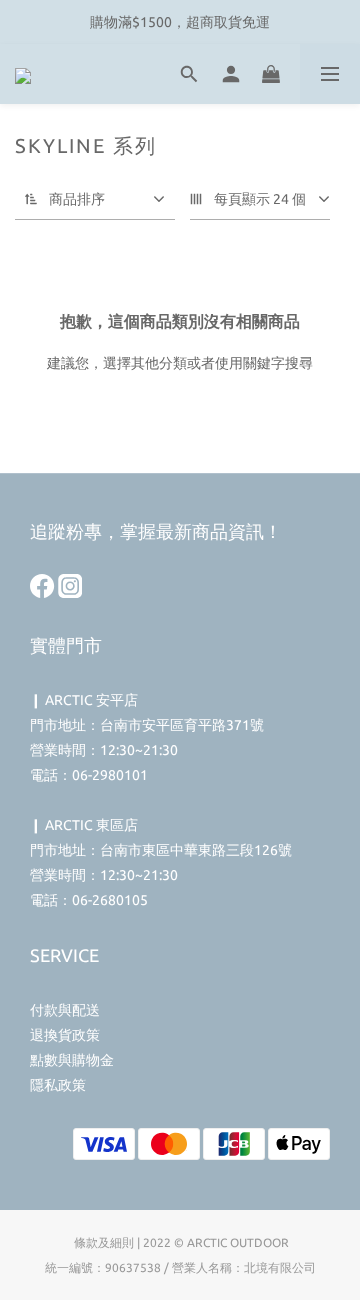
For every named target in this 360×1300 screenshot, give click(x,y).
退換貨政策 (65, 1035)
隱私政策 (58, 1085)
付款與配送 (65, 1010)
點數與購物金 (72, 1060)
